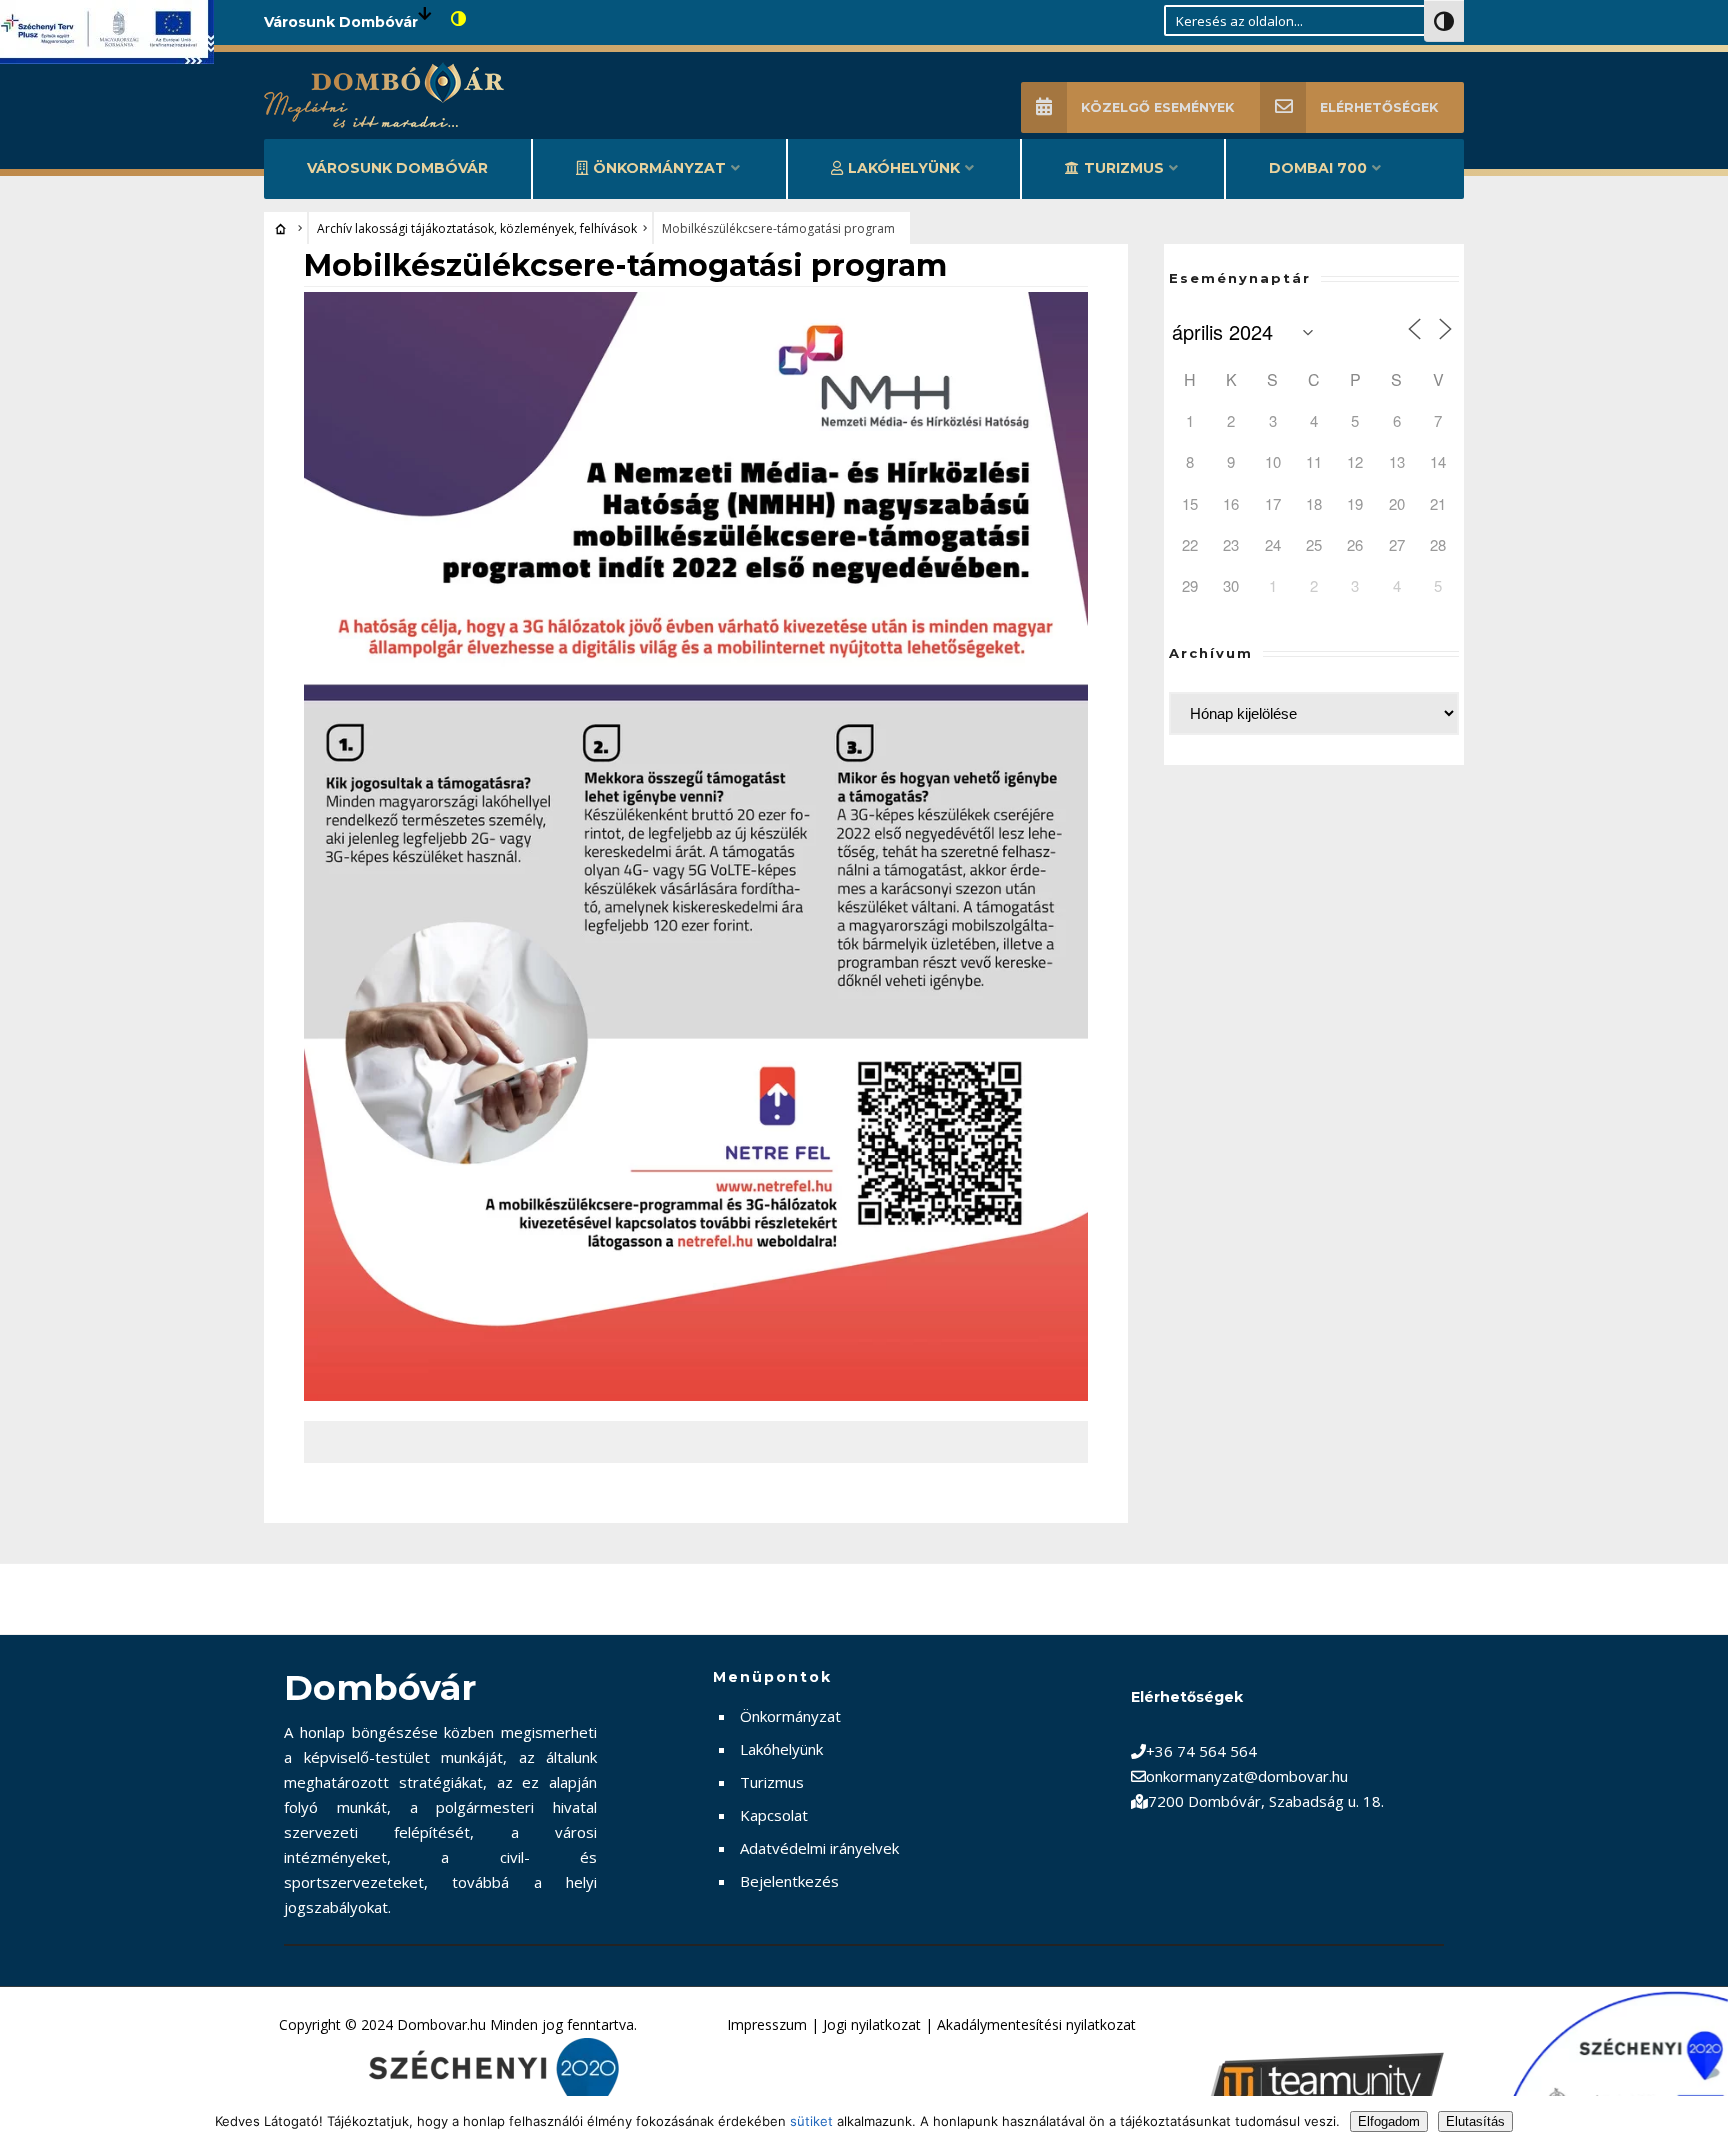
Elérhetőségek (1379, 107)
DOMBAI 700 (1318, 168)
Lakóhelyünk (904, 168)
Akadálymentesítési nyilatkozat (1036, 2024)
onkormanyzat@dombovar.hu (1247, 1776)
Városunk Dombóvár (397, 168)
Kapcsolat (774, 1815)
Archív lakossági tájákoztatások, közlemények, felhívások (477, 228)
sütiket (811, 2121)
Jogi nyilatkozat (872, 2024)
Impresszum (767, 2024)
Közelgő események (1157, 107)
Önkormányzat (659, 168)
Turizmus (1124, 168)
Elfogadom (1389, 2121)
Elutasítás (1475, 2121)
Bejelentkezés (789, 1881)
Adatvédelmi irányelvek (819, 1848)
